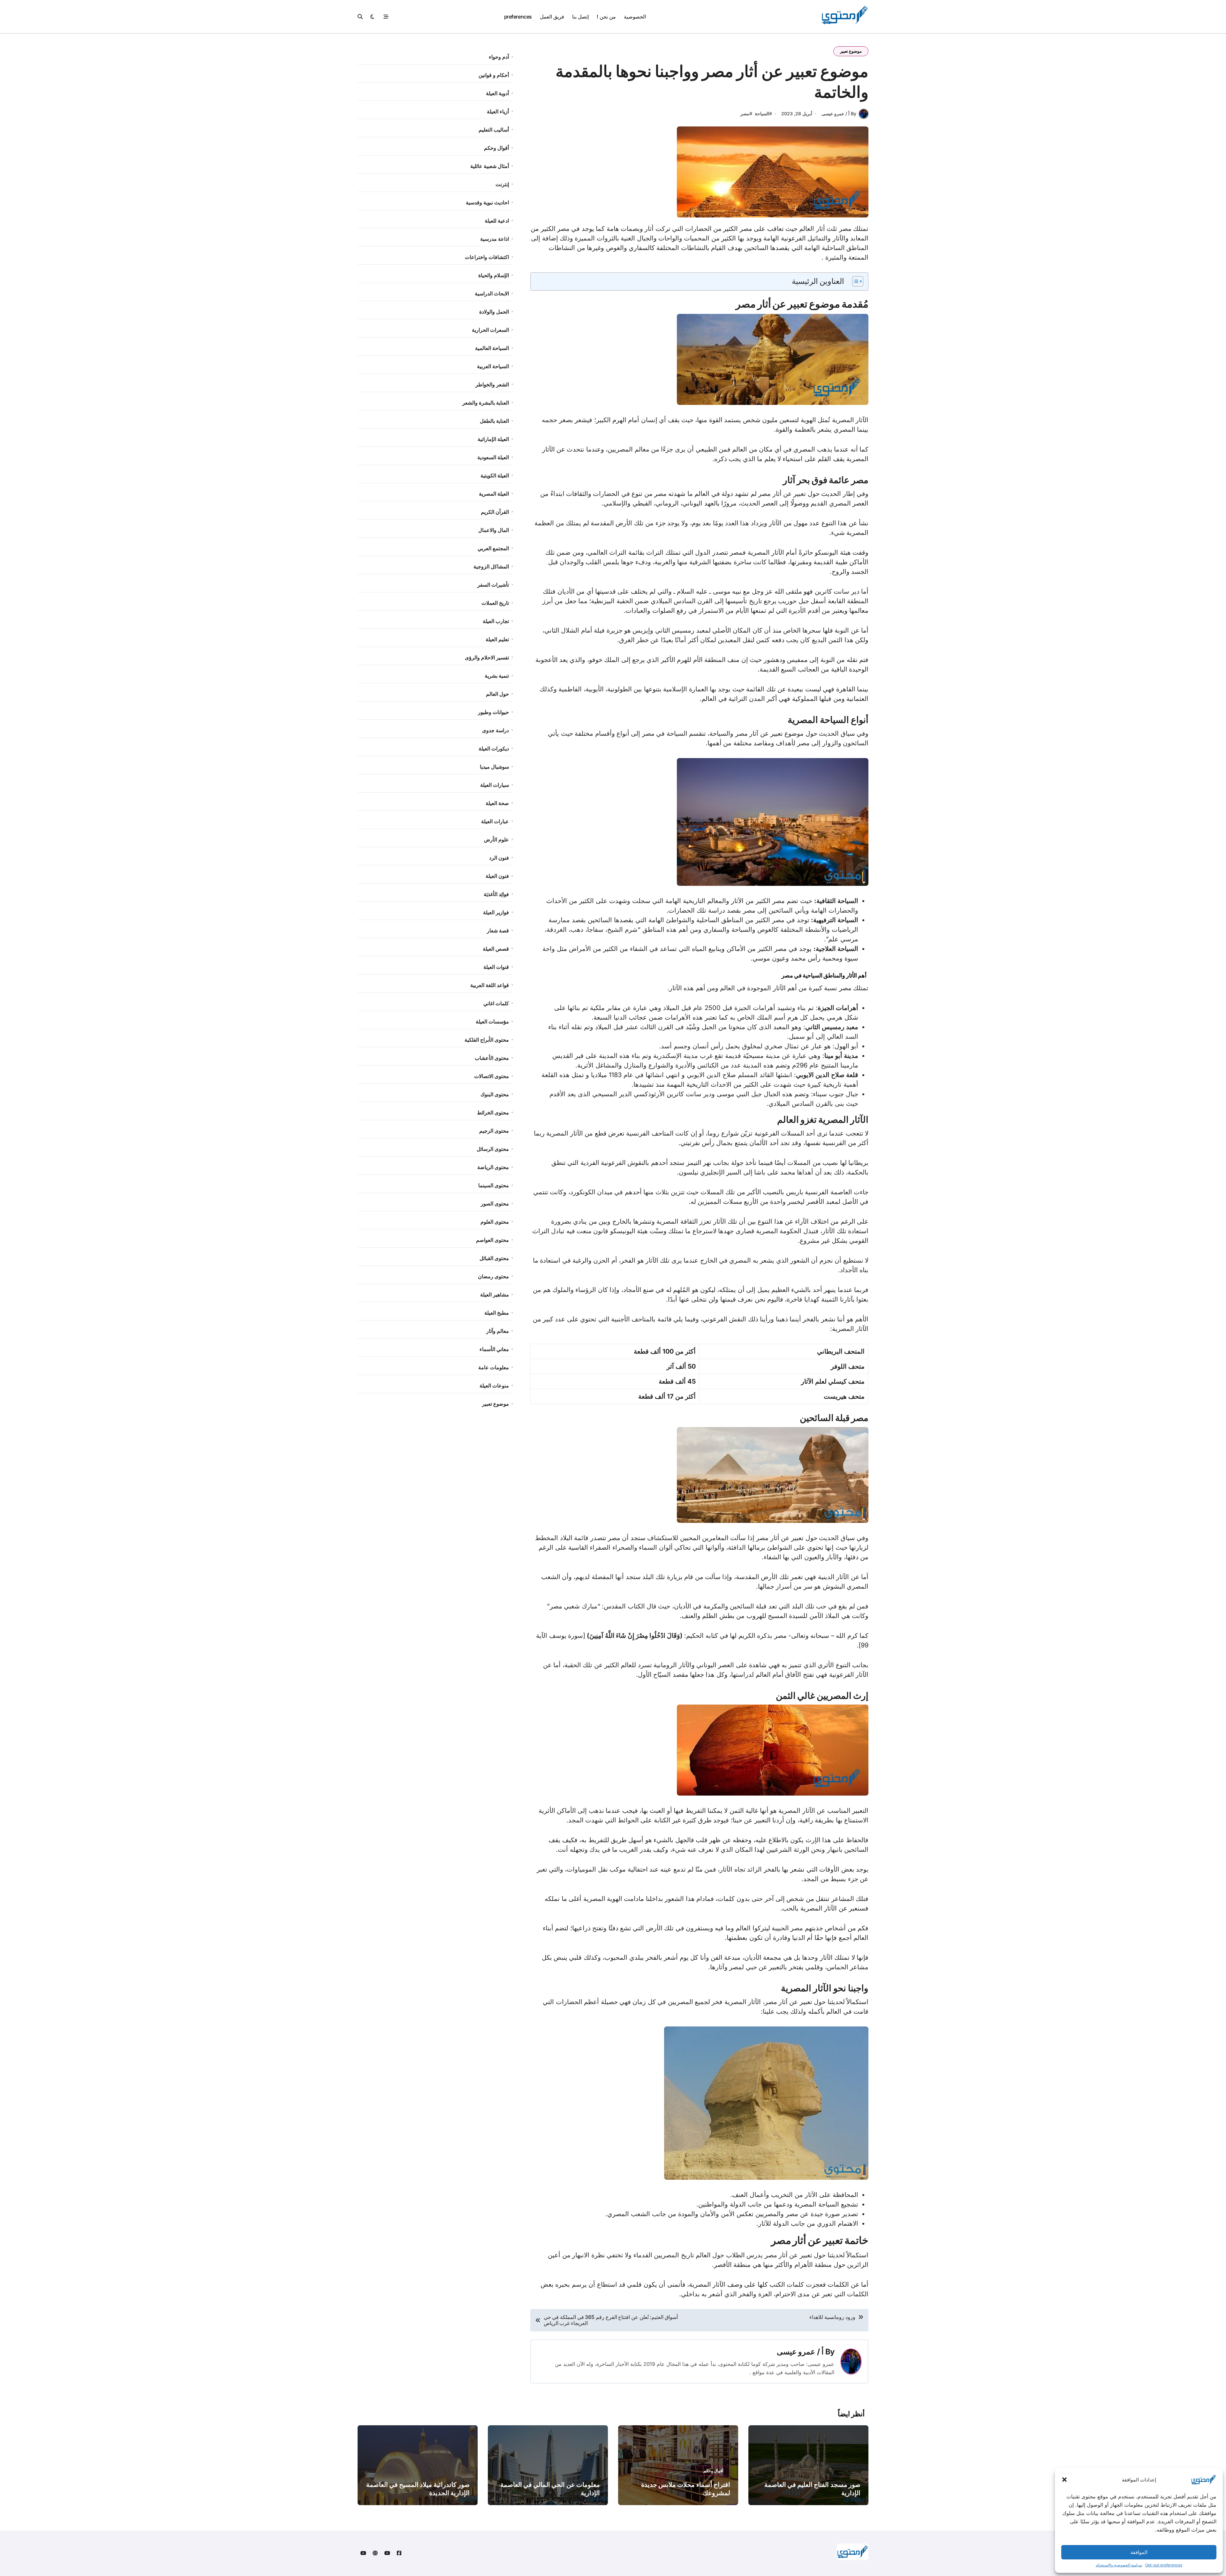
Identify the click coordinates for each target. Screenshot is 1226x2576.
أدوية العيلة (497, 93)
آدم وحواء (499, 57)
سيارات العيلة (495, 785)
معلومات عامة (494, 1367)
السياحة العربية (493, 366)
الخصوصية (635, 17)
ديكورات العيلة (494, 748)
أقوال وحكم (496, 148)
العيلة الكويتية (495, 475)
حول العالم (497, 694)
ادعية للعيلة (497, 221)
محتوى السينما (494, 1185)
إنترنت (502, 184)
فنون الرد (499, 858)
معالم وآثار (498, 1331)
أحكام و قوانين (494, 75)
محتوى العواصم (492, 1240)
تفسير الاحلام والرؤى (487, 657)
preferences (518, 17)
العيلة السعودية (493, 457)
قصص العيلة (496, 949)
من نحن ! (606, 17)
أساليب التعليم (494, 130)
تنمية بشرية (497, 676)
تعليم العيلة (497, 639)
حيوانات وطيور (493, 712)
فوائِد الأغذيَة (496, 894)
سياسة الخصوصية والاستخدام (1119, 2565)
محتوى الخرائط (493, 1113)
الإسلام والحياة (494, 275)
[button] (1064, 2480)
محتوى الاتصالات (492, 1076)
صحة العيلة (497, 803)
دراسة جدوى (496, 730)
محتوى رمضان (493, 1276)
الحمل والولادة (494, 312)
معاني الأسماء (494, 1349)
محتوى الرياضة (493, 1167)
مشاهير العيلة (495, 1295)
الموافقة (1139, 2552)
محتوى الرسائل (493, 1149)
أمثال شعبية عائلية (490, 166)
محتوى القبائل (494, 1258)
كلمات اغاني (496, 1003)
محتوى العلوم (495, 1222)
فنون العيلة (497, 876)
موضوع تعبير (851, 51)
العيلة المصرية (494, 494)
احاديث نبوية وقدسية (487, 202)
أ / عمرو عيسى (800, 2352)
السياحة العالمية (492, 348)
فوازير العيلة (496, 912)
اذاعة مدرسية (495, 239)
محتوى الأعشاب (492, 1058)
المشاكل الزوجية (491, 566)
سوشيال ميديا (494, 767)
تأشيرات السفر (493, 585)
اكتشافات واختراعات (487, 257)
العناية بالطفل (494, 421)
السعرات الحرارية (490, 330)
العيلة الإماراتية (493, 439)
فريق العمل (552, 17)
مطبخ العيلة (497, 1313)
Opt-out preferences (1164, 2565)
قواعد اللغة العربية (490, 985)
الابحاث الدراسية (492, 293)
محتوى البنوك (495, 1094)
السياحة (762, 114)
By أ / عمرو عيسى (839, 114)
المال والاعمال (494, 530)
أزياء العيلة (498, 111)
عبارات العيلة (495, 821)
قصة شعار (498, 931)
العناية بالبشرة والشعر (486, 403)
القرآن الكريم (495, 512)
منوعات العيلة (494, 1386)
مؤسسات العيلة (492, 1022)
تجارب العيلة (496, 621)
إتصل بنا (580, 17)
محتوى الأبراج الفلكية (487, 1040)
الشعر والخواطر (492, 384)
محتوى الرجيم (494, 1131)
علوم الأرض (496, 840)
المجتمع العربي (493, 548)
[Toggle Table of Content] (855, 281)
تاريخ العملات (495, 603)
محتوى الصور (495, 1204)
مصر (745, 114)
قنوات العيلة (496, 967)
